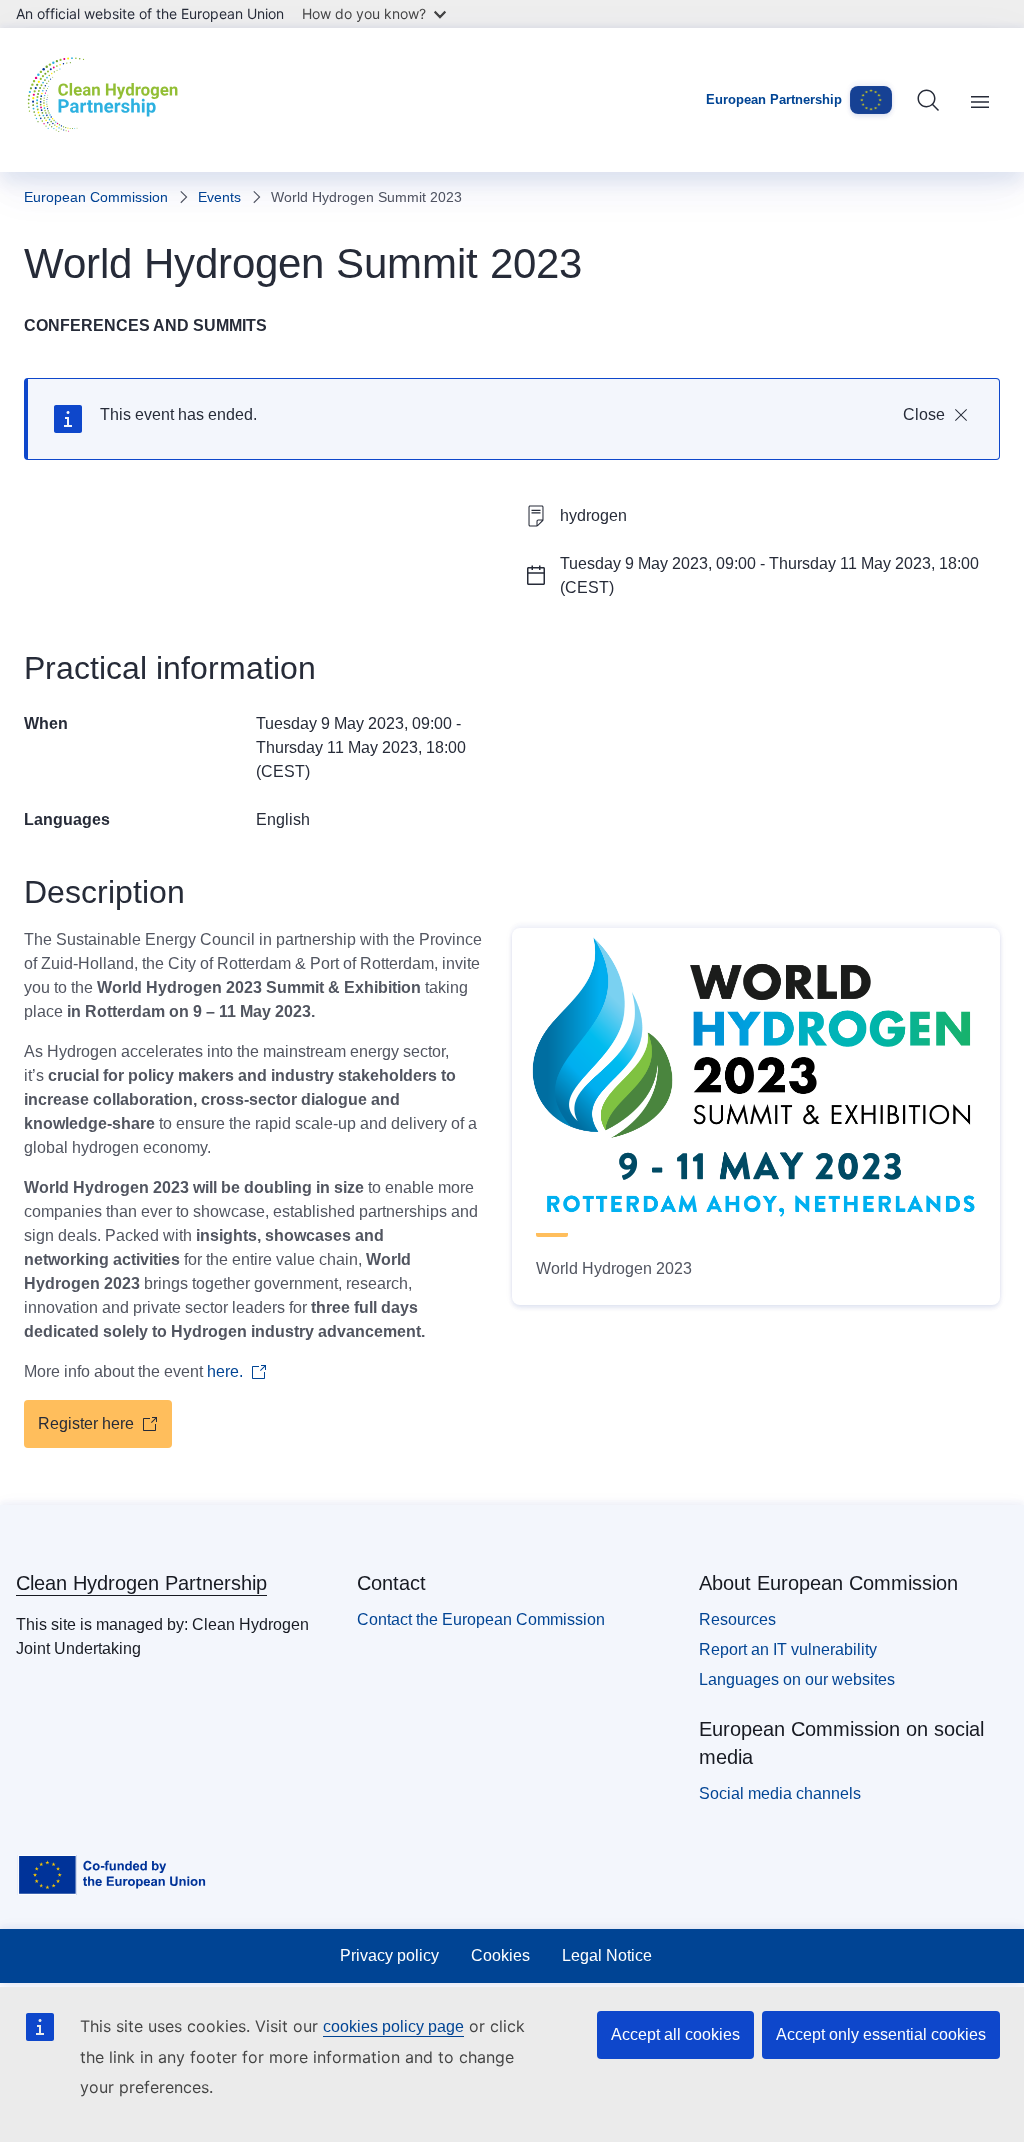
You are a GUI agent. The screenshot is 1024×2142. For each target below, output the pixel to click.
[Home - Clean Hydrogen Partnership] (107, 100)
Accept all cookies (675, 2034)
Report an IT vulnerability (788, 1649)
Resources (737, 1619)
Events (219, 197)
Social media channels (780, 1793)
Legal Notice (607, 1955)
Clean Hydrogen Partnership (141, 1583)
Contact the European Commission (481, 1619)
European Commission (96, 197)
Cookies (500, 1955)
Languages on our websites (797, 1679)
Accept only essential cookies (881, 2034)
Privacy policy (389, 1955)
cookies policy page (393, 2026)
